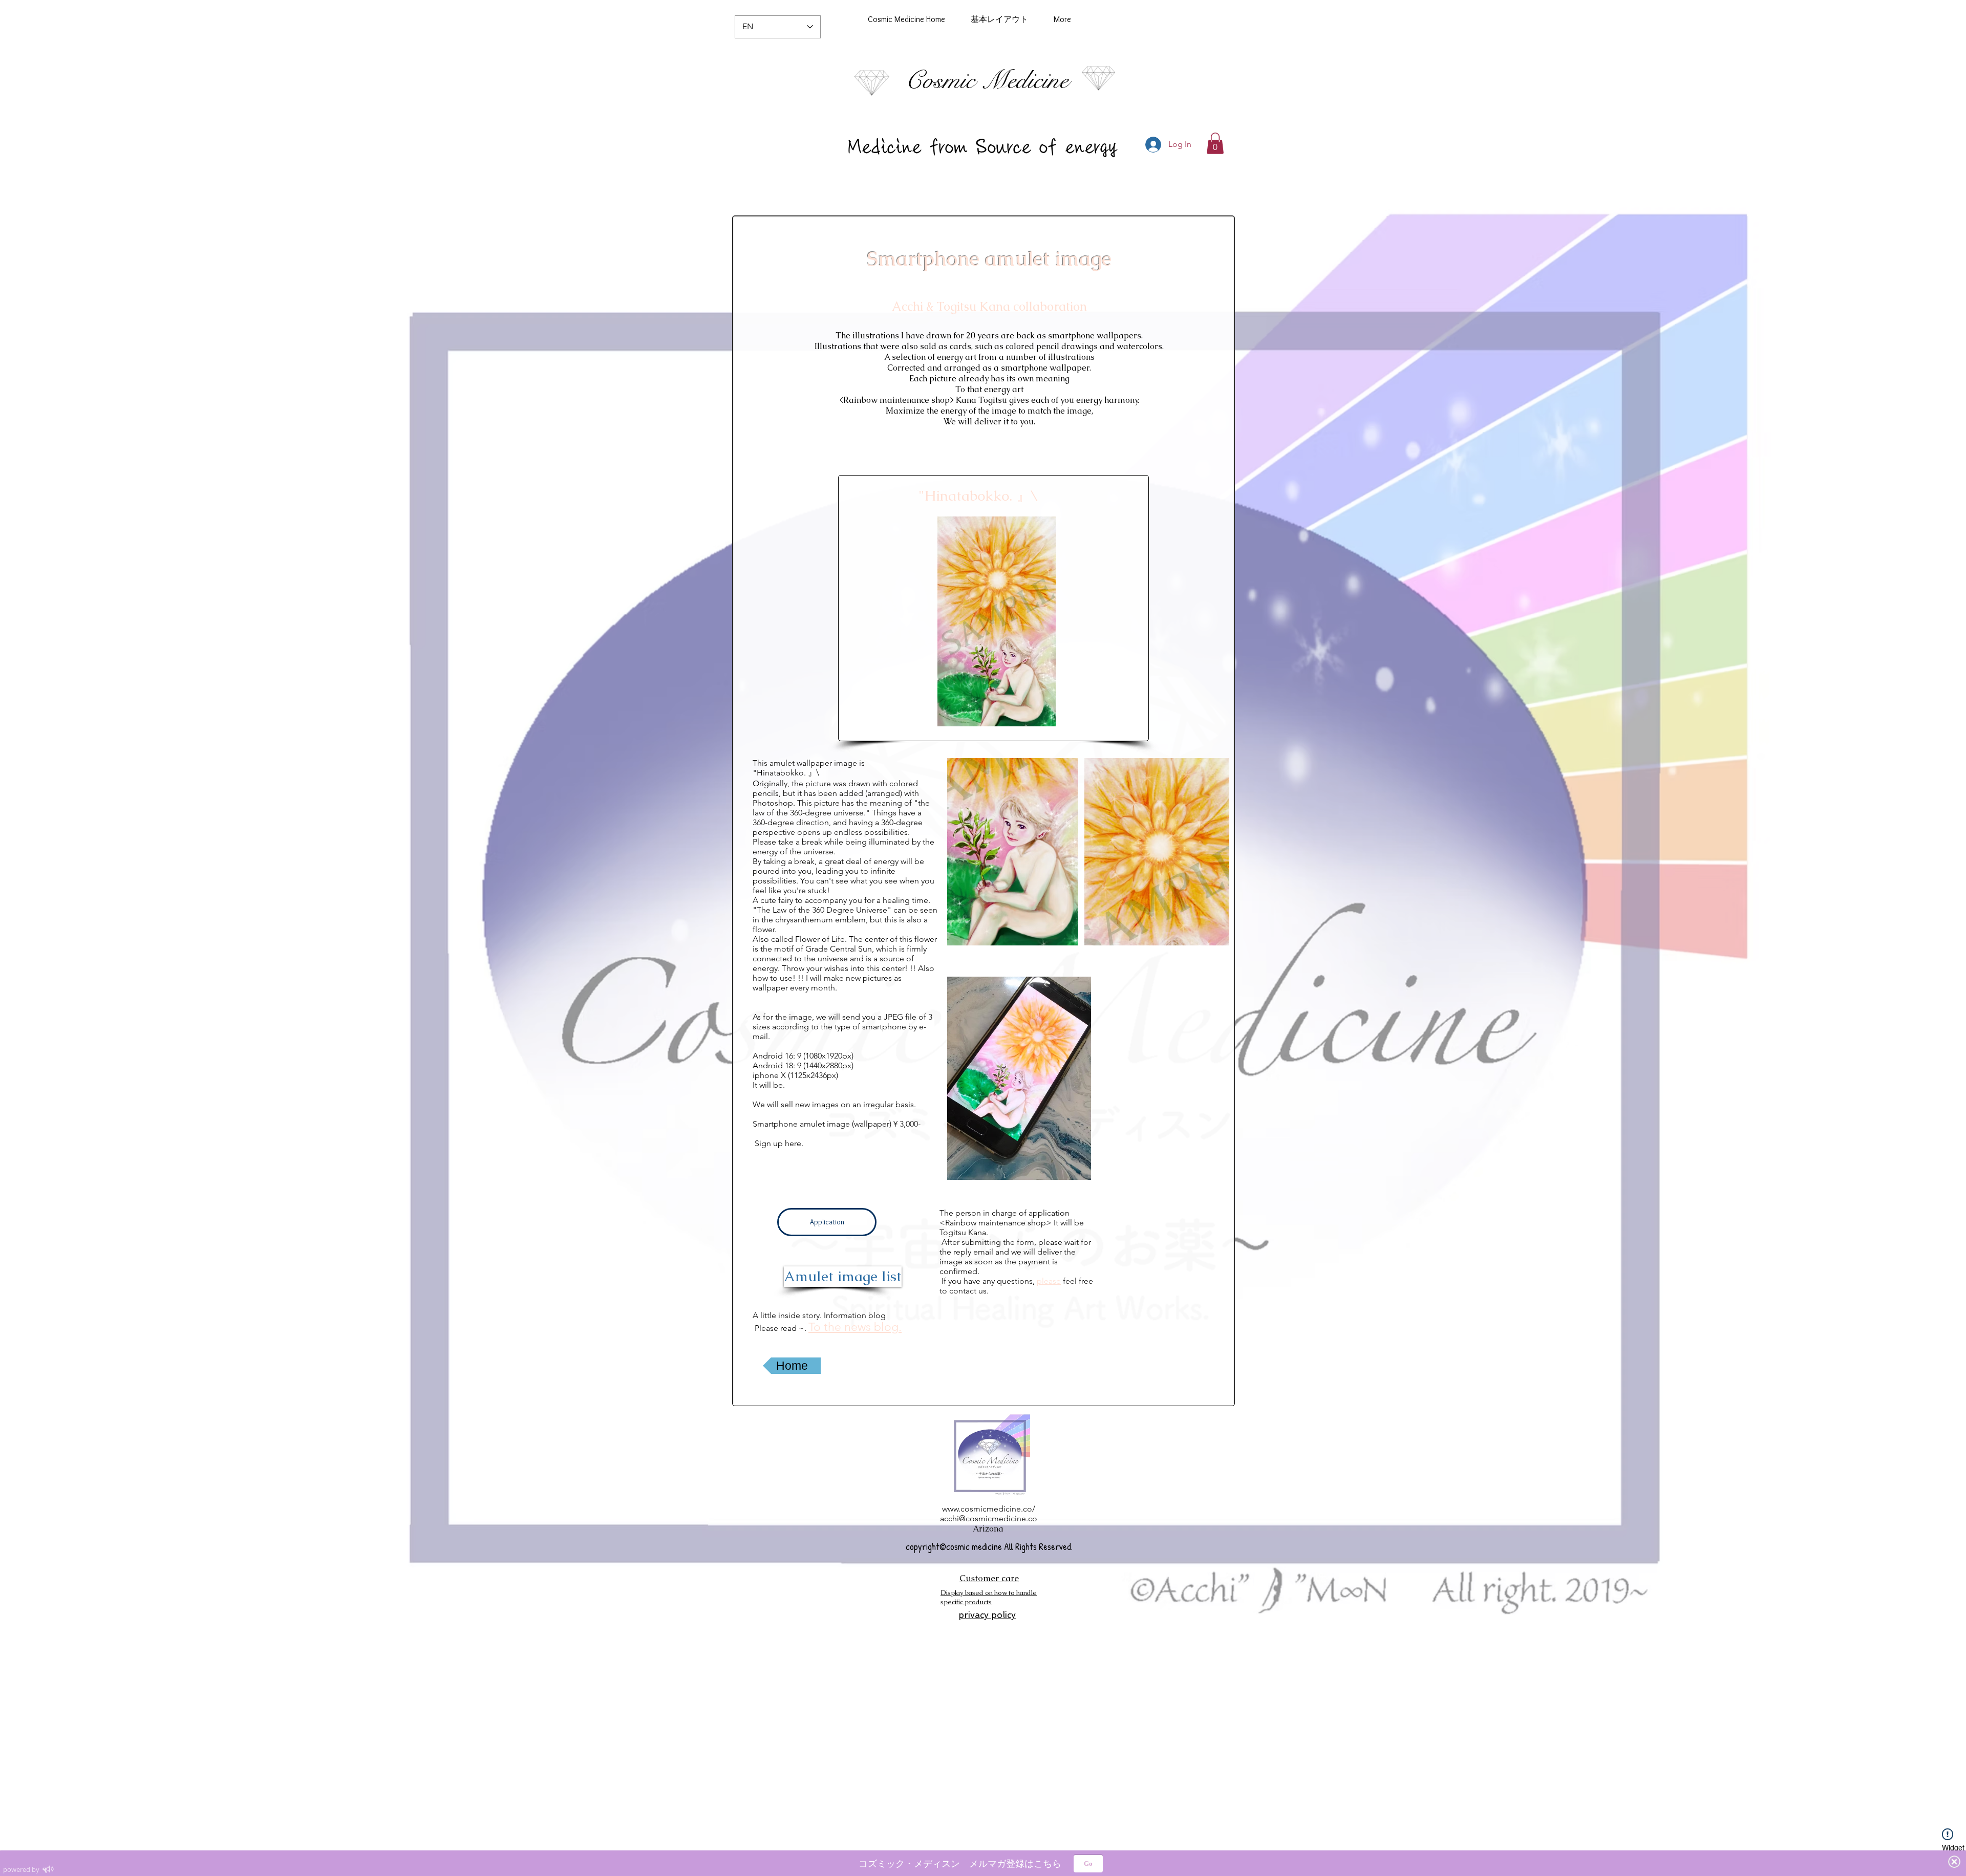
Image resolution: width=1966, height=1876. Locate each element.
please (1049, 1281)
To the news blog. (855, 1327)
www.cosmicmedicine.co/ (989, 1509)
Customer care (989, 1578)
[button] (1215, 143)
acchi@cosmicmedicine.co (989, 1518)
